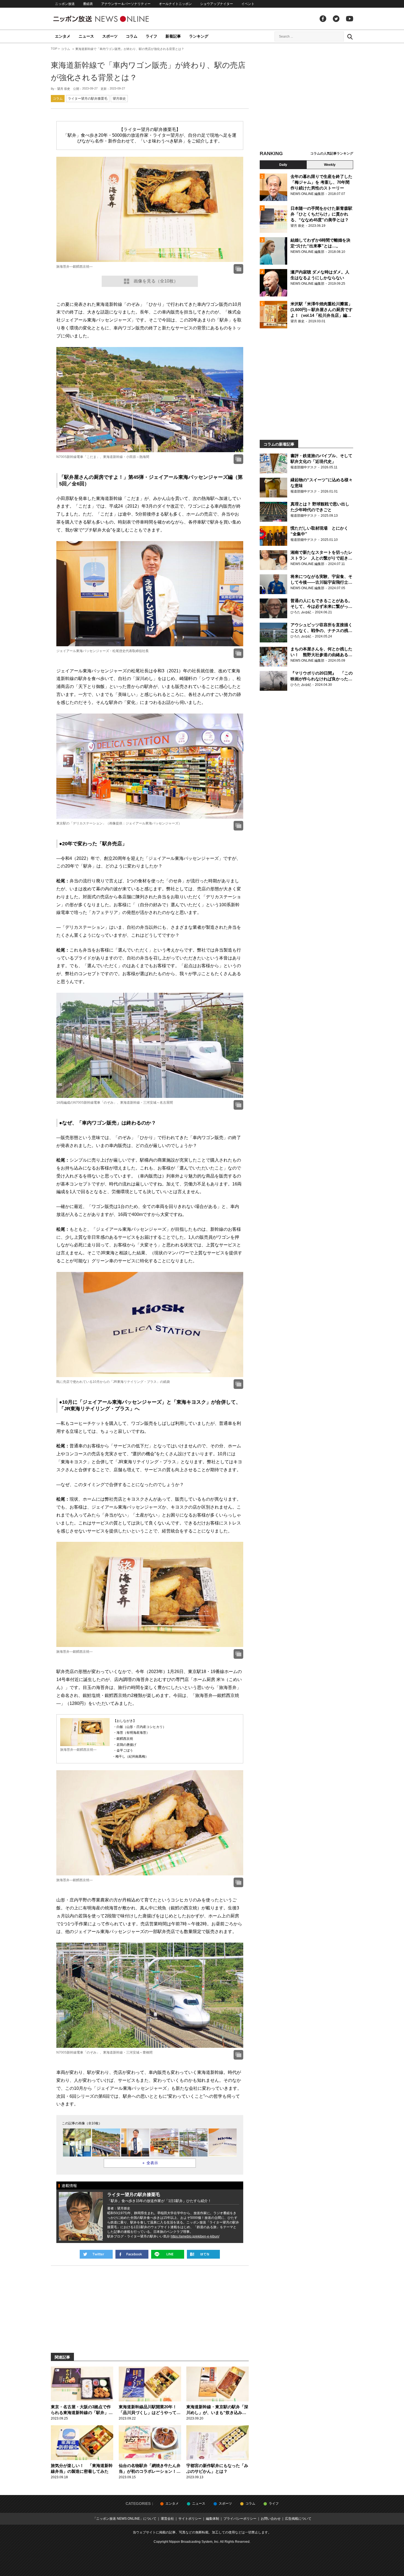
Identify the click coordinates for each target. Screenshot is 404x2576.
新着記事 (173, 36)
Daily (283, 165)
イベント (248, 4)
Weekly (330, 165)
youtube (350, 19)
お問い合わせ (271, 2519)
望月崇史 (119, 99)
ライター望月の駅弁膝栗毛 (88, 99)
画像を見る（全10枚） (156, 281)
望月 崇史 (64, 89)
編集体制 (212, 2519)
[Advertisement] (306, 97)
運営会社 (167, 2519)
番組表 (88, 4)
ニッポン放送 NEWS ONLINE (111, 19)
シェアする (132, 2254)
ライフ (151, 36)
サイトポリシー (190, 2519)
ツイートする (96, 2254)
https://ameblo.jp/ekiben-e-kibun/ (195, 2236)
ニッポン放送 (65, 4)
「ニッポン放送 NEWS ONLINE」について (125, 2519)
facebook (323, 19)
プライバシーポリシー (240, 2519)
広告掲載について (298, 2519)
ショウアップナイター (217, 4)
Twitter (336, 19)
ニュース (86, 36)
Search (350, 37)
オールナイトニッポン (175, 4)
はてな (203, 2254)
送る (168, 2254)
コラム (132, 36)
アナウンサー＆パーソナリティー (126, 4)
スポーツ (110, 36)
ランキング (199, 36)
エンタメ (63, 36)
